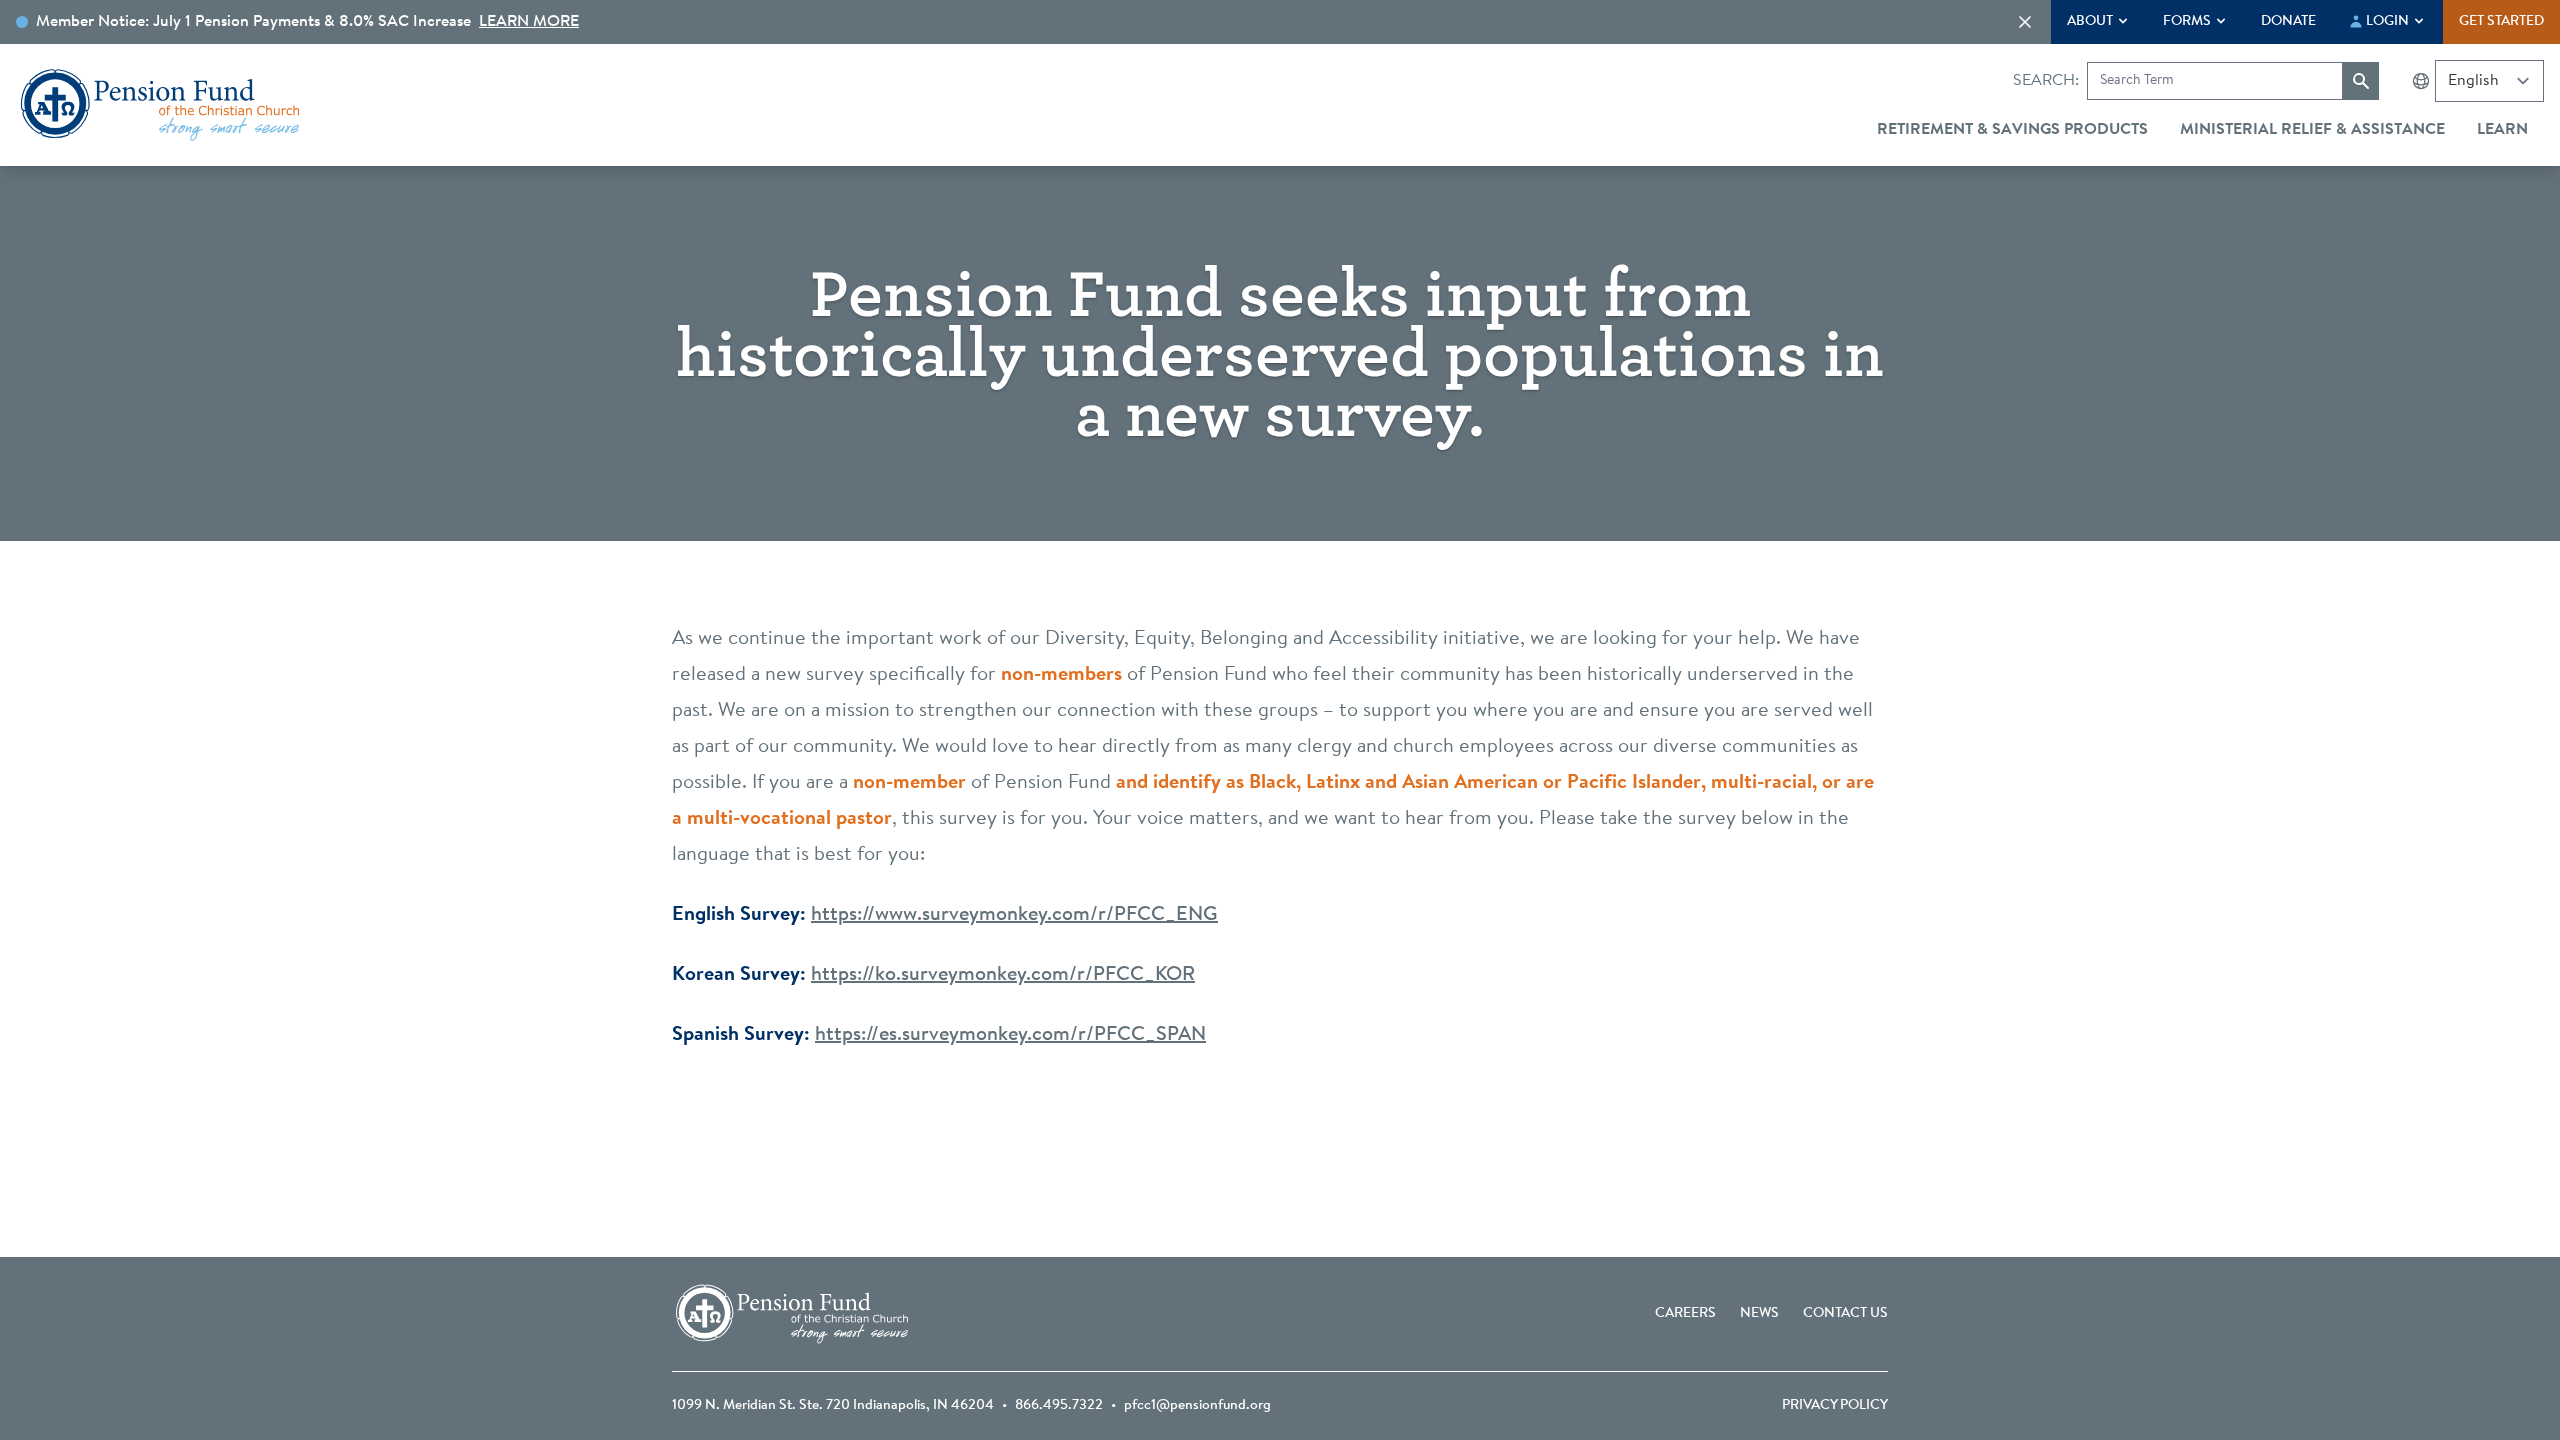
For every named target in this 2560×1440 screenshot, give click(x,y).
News (1759, 1314)
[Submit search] (2361, 81)
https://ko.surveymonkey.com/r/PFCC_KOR (1003, 975)
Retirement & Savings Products (2012, 130)
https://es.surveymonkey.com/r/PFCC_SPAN (1010, 1035)
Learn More (529, 22)
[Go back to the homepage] (160, 105)
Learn (2502, 130)
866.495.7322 (1059, 1406)
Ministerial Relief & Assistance (2312, 130)
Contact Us (1845, 1314)
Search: (2046, 81)
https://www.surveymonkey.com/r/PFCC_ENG (1014, 915)
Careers (1685, 1314)
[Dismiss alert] (2025, 22)
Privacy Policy (1835, 1406)
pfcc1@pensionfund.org (1197, 1406)
